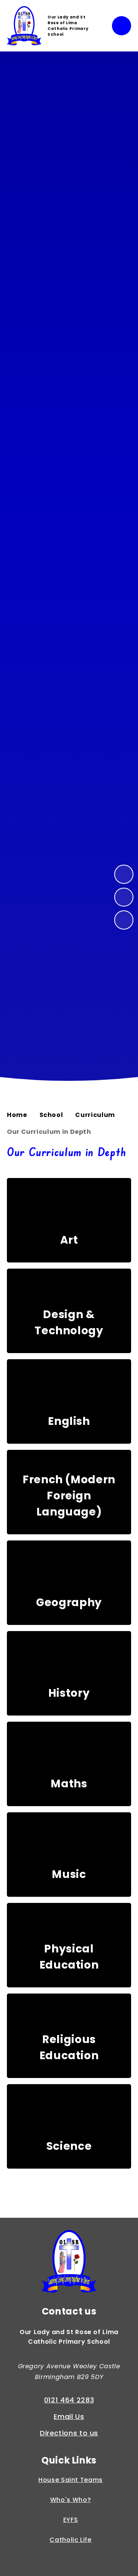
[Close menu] (122, 26)
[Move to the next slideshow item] (124, 874)
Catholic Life (70, 2540)
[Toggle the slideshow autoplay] (124, 920)
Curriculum (95, 1115)
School (51, 1115)
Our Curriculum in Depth (49, 1132)
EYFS (71, 2520)
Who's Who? (71, 2500)
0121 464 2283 (69, 2400)
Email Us (69, 2416)
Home (17, 1115)
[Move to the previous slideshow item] (124, 897)
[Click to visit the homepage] (69, 2263)
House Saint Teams (71, 2480)
